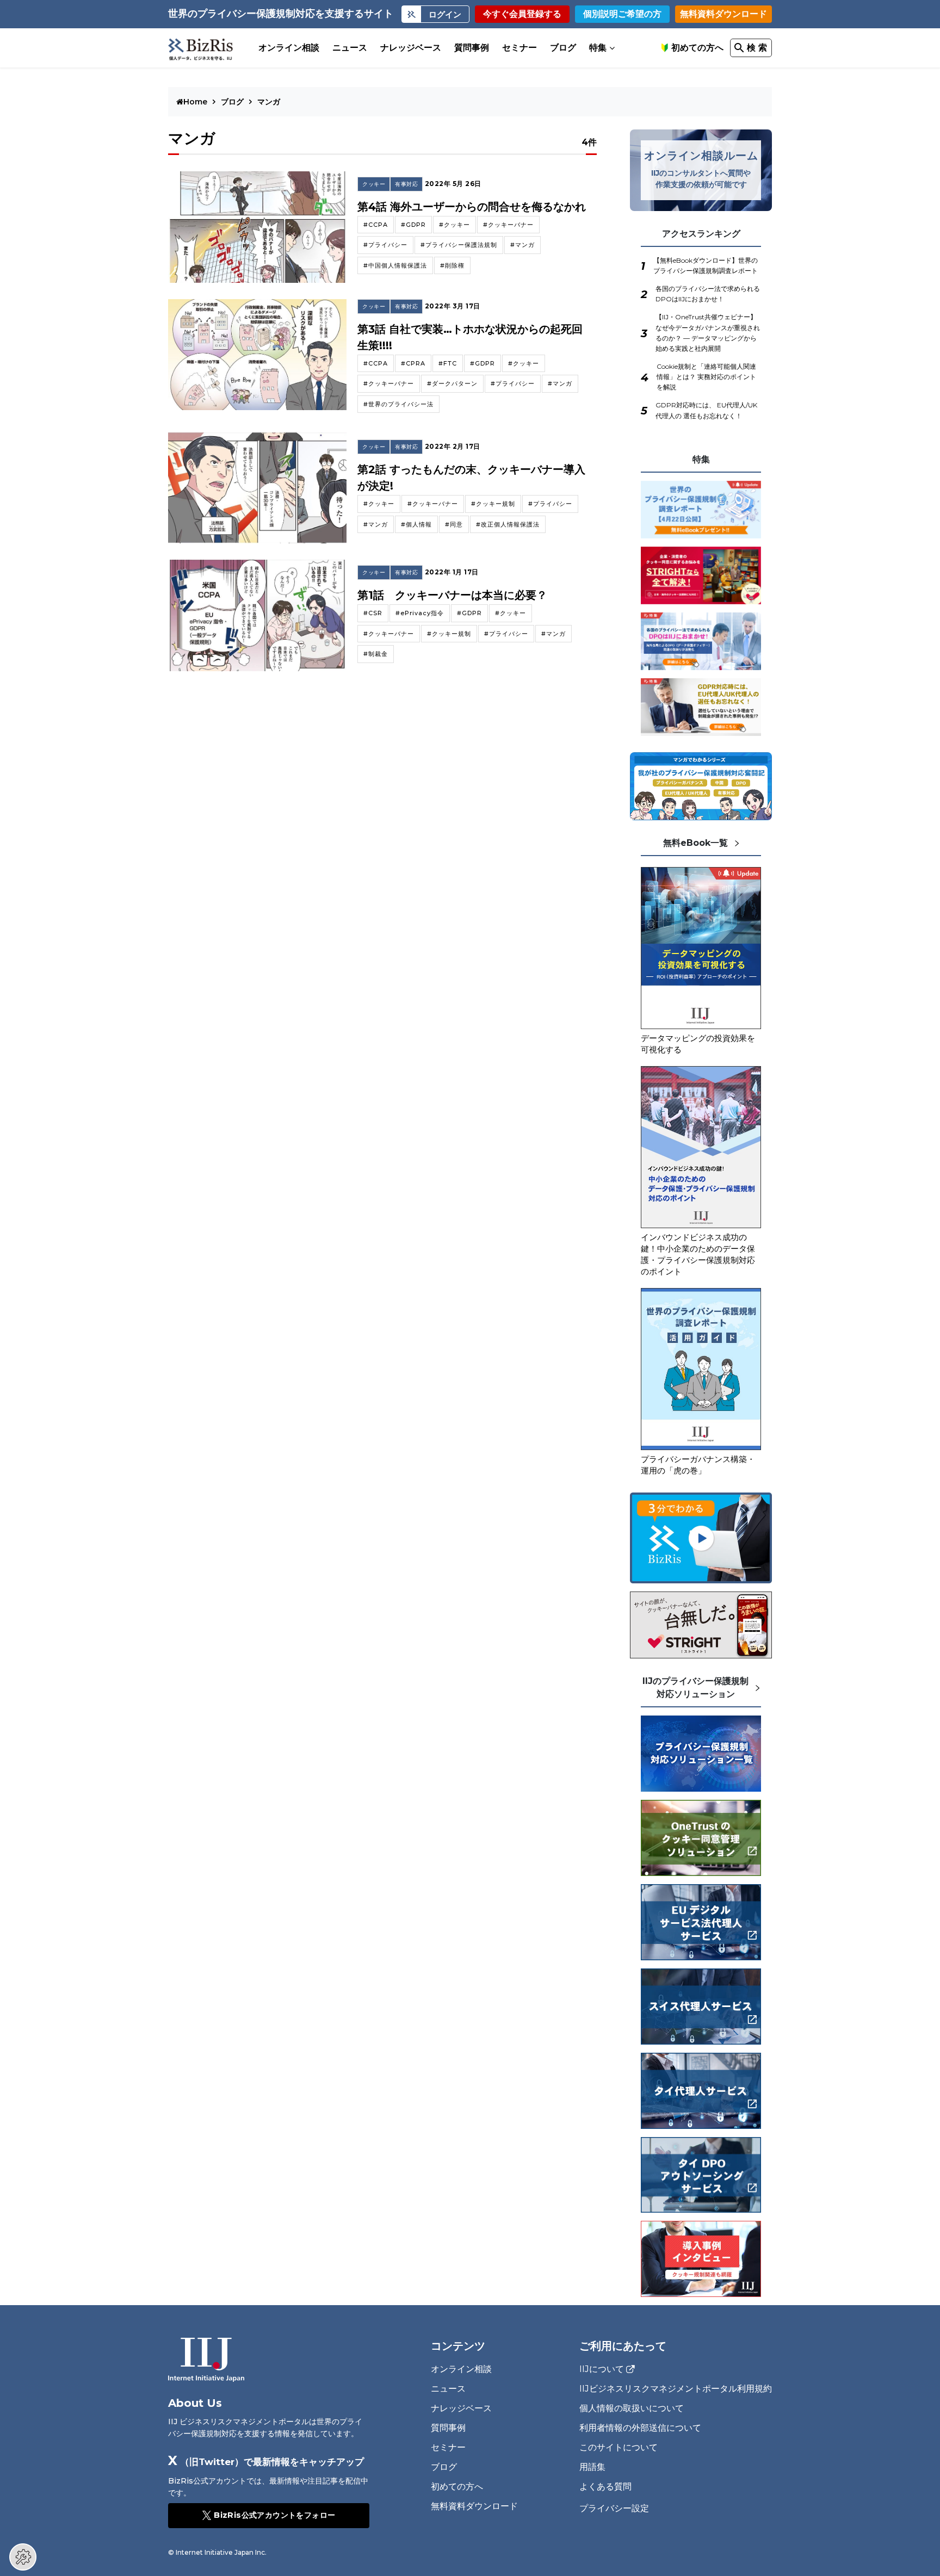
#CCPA (376, 225)
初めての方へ (697, 48)
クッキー (374, 184)
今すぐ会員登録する (522, 14)
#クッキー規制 (493, 504)
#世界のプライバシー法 (398, 404)
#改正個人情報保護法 (508, 524)
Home (196, 102)
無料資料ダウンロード (723, 14)
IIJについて (602, 2369)
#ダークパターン (452, 383)
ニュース (350, 48)
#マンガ (522, 245)
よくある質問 (605, 2487)
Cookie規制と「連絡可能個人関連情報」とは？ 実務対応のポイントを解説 (706, 377)
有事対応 (406, 184)
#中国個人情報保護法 (395, 265)
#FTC (448, 363)
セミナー (520, 48)
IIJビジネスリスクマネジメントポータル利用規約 (676, 2389)
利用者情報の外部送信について (640, 2428)
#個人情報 (416, 524)
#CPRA (413, 363)
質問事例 (472, 48)
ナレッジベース (411, 48)
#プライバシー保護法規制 (459, 245)
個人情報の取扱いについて (632, 2408)
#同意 (454, 524)
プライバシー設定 (614, 2509)
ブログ (563, 48)
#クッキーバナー (508, 225)
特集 (598, 48)
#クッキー (454, 225)
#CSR (373, 613)
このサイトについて (619, 2447)
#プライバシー (385, 245)
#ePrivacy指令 (420, 613)
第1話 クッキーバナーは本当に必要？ (452, 595)
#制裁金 (376, 654)
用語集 (592, 2467)
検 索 (757, 48)
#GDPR (413, 225)
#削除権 (452, 265)
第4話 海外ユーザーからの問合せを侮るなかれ (472, 207)
